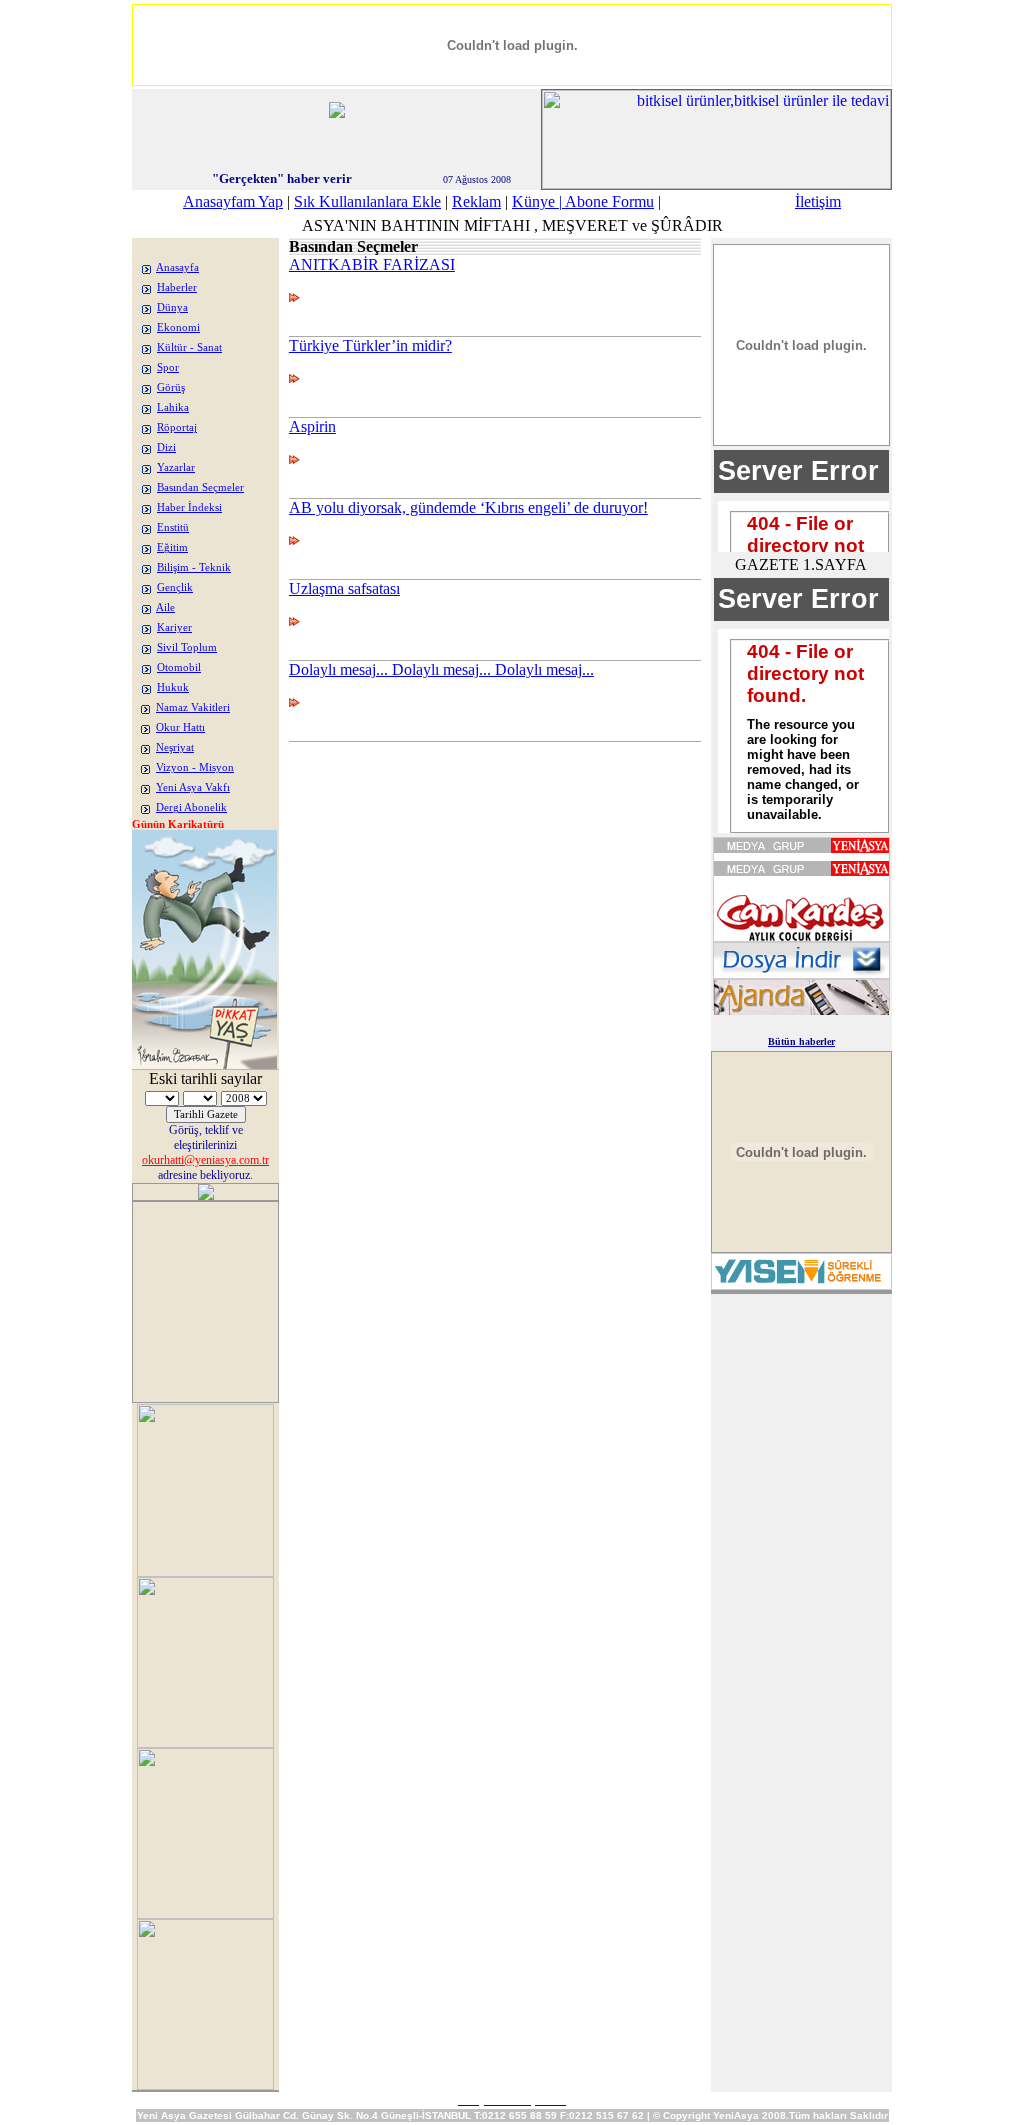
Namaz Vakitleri (193, 707)
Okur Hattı (180, 727)
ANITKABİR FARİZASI (372, 264)
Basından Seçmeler (200, 487)
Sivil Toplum (187, 647)
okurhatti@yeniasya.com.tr (205, 1160)
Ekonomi (178, 327)
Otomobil (179, 667)
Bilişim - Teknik (194, 567)
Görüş (171, 387)
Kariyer (174, 627)
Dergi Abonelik (191, 807)
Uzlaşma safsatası (344, 588)
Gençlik (175, 587)
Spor (168, 367)
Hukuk (173, 687)
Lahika (173, 407)
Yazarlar (176, 467)
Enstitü (173, 527)
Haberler (177, 287)
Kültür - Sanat (189, 347)
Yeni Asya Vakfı (193, 787)
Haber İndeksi (189, 507)
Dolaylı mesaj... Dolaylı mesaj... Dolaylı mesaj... (441, 669)
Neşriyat (175, 747)
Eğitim (172, 547)
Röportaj (177, 427)
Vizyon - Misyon (195, 767)
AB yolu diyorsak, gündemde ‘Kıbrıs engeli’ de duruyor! (468, 507)
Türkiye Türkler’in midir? (370, 345)
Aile (165, 607)
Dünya (172, 307)
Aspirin (312, 426)
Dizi (166, 447)
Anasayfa (177, 267)
